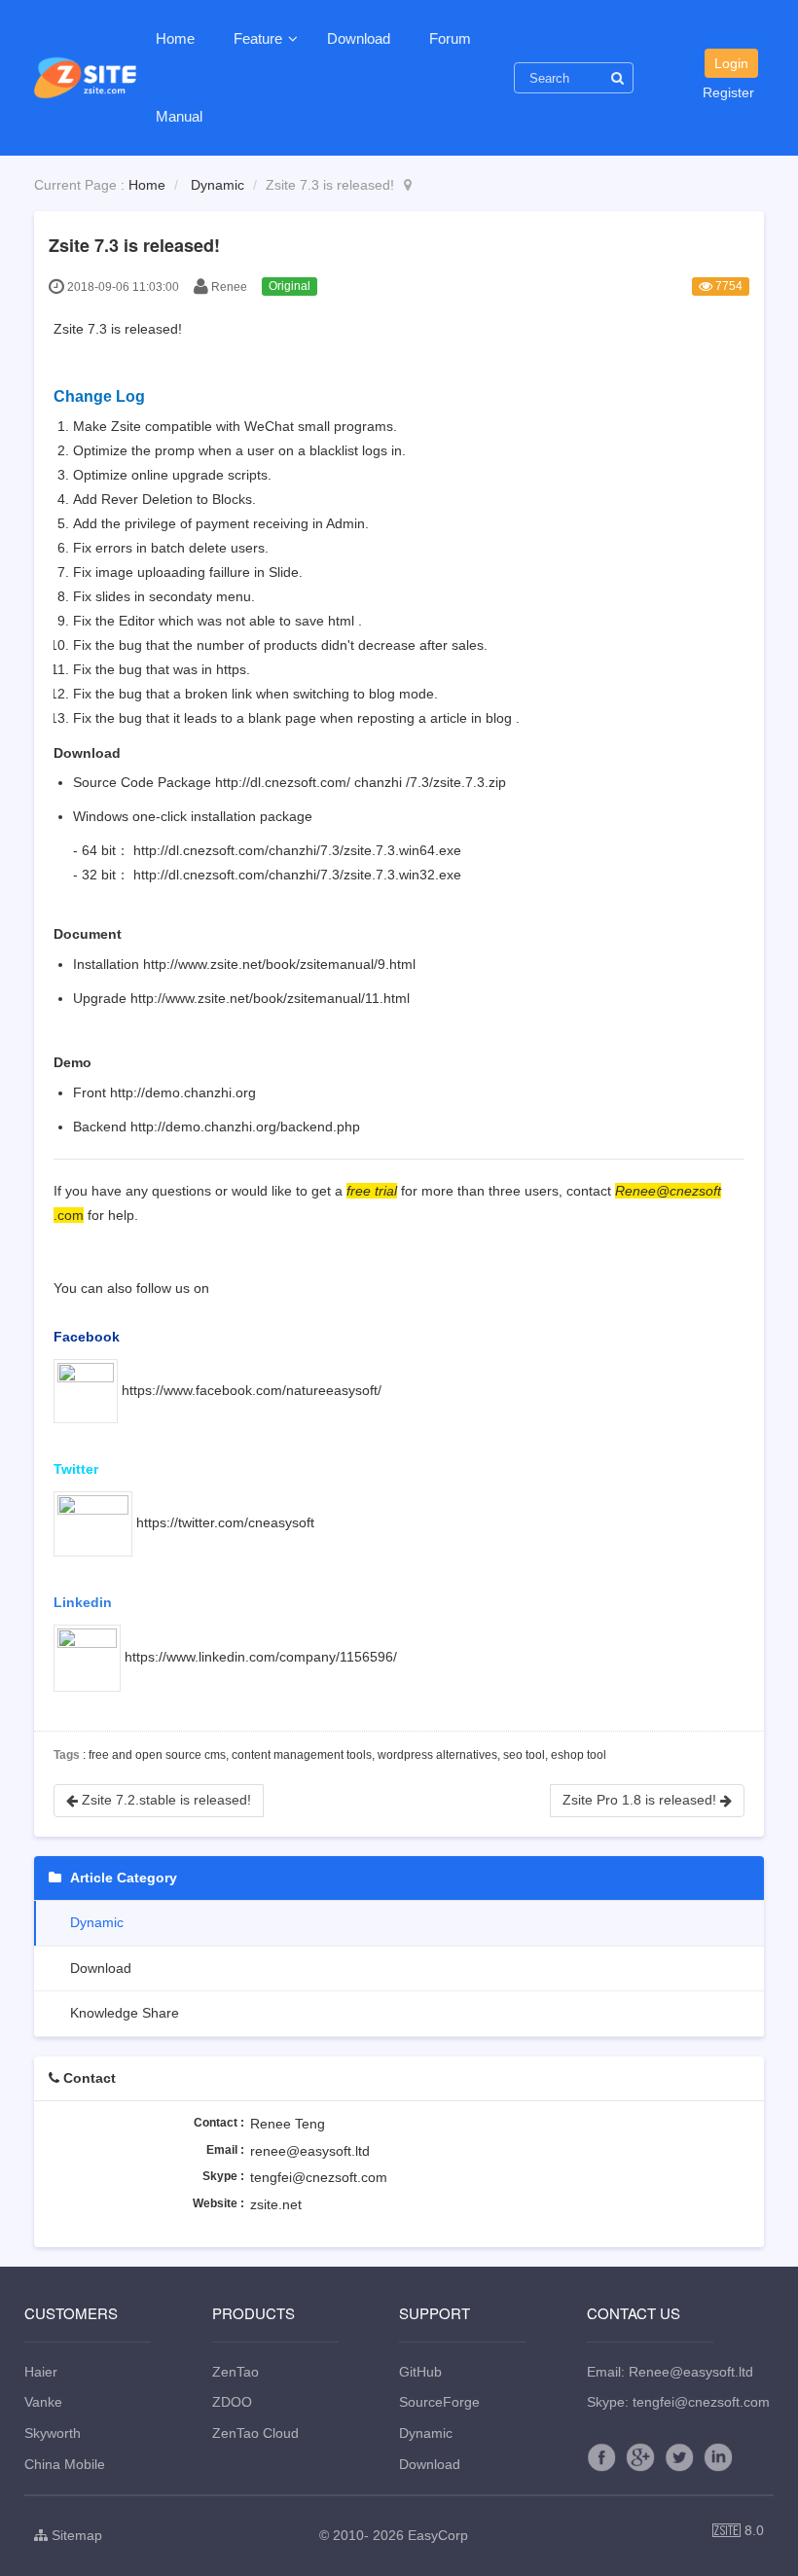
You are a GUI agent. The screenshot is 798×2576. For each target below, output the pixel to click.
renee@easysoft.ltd (310, 2151)
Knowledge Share (123, 2013)
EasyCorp (438, 2535)
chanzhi (378, 782)
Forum (450, 38)
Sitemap (75, 2535)
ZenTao (236, 2372)
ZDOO (232, 2402)
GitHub (420, 2372)
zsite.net (276, 2204)
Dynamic (218, 185)
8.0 (738, 2532)
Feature (260, 38)
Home (175, 38)
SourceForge (439, 2402)
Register (728, 92)
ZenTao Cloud (255, 2433)
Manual (179, 116)
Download (359, 38)
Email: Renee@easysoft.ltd (670, 2372)
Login (731, 63)
